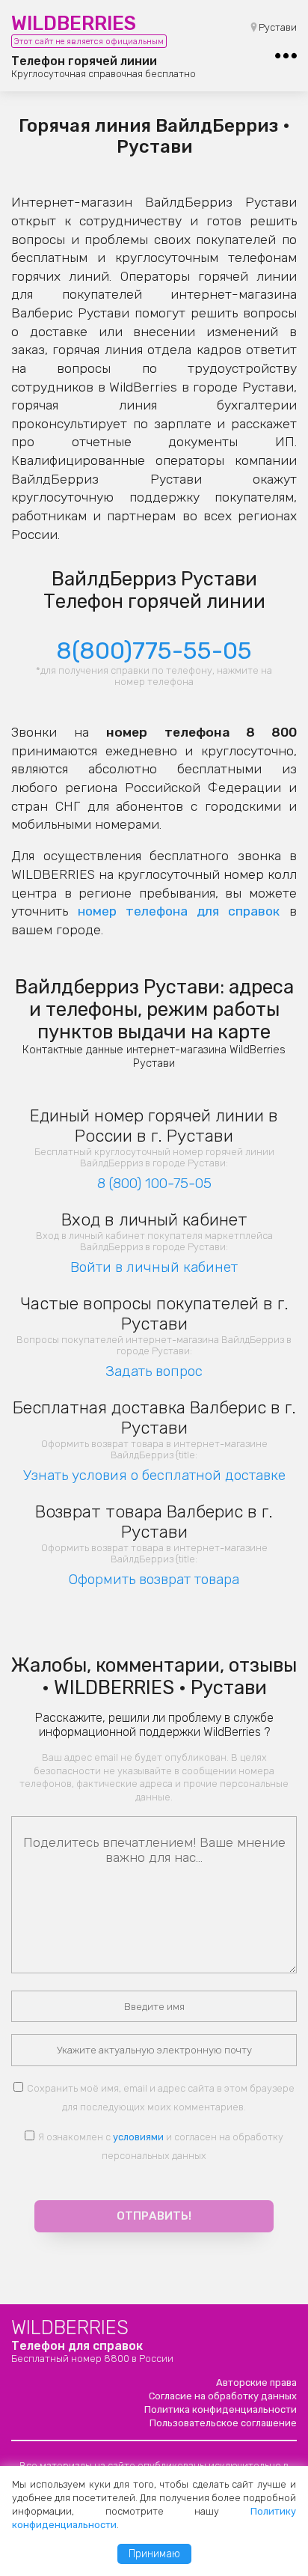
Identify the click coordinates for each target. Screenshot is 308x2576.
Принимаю (154, 2554)
